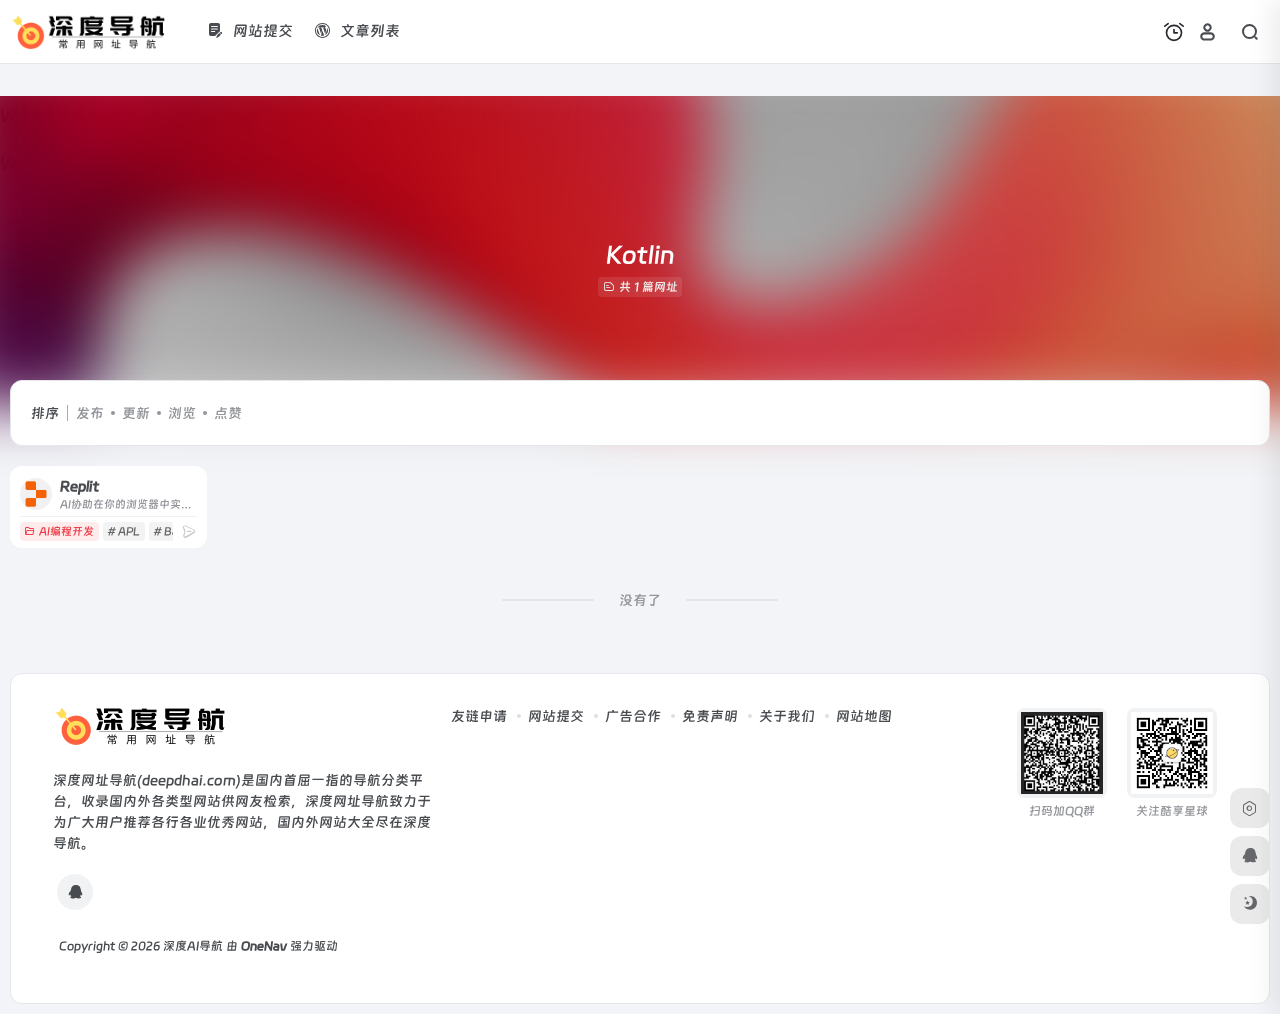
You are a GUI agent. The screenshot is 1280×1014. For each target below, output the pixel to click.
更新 (136, 413)
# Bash (171, 531)
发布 (90, 413)
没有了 (640, 600)
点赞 (228, 413)
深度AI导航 (193, 946)
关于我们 (787, 716)
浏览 (182, 413)
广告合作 (633, 716)
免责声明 (710, 716)
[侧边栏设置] (1250, 808)
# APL (123, 531)
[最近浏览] (1174, 32)
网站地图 (864, 716)
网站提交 (556, 716)
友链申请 (479, 716)
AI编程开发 (66, 531)
